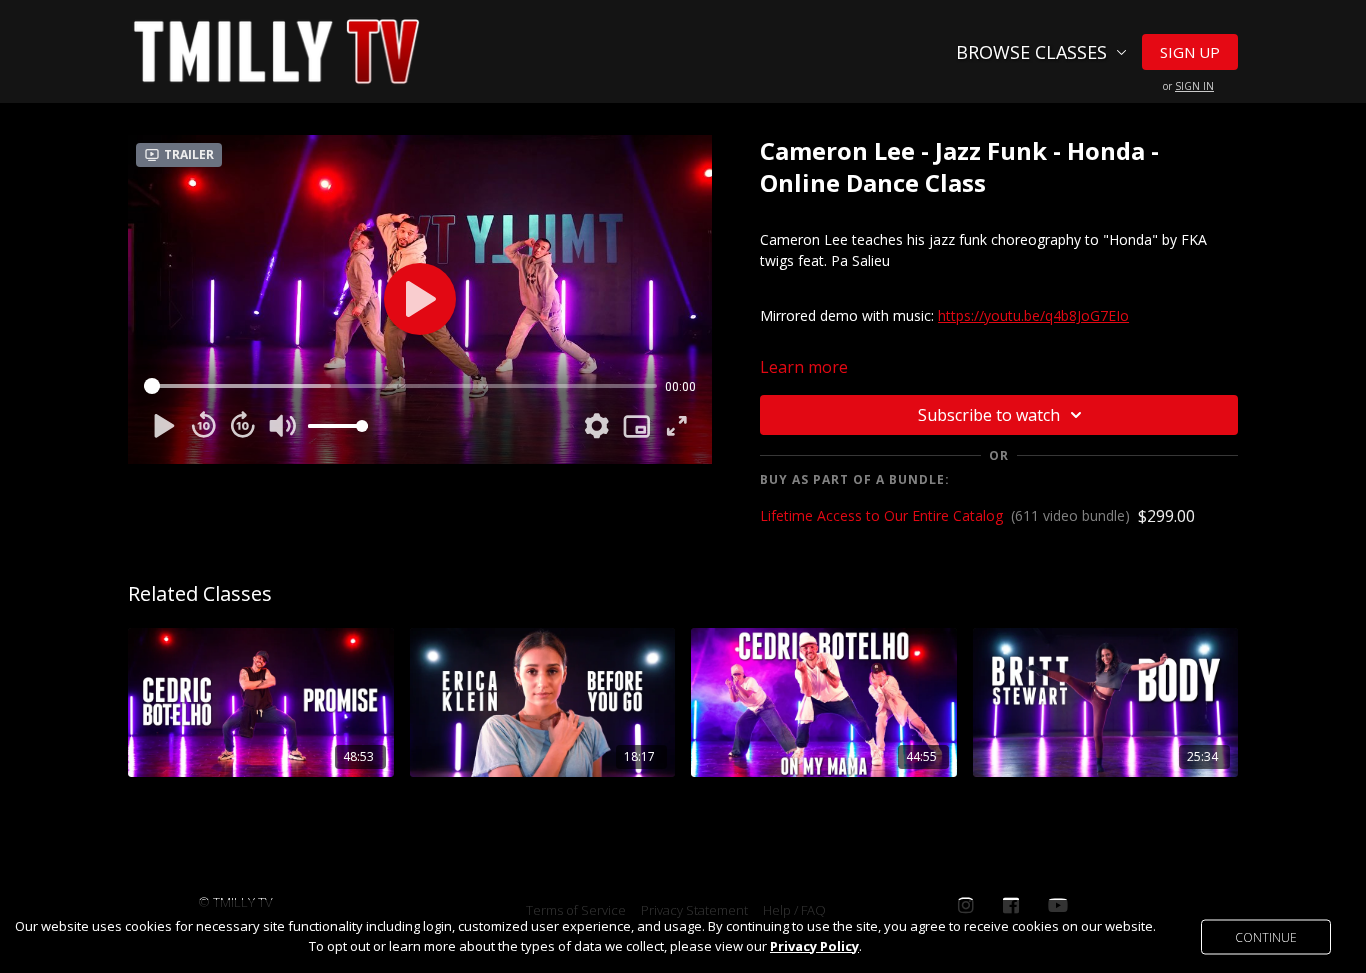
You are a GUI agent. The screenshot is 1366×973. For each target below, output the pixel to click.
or (1188, 86)
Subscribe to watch (989, 415)
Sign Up (1190, 52)
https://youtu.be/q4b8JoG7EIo (1033, 315)
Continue (1266, 936)
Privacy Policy (814, 946)
